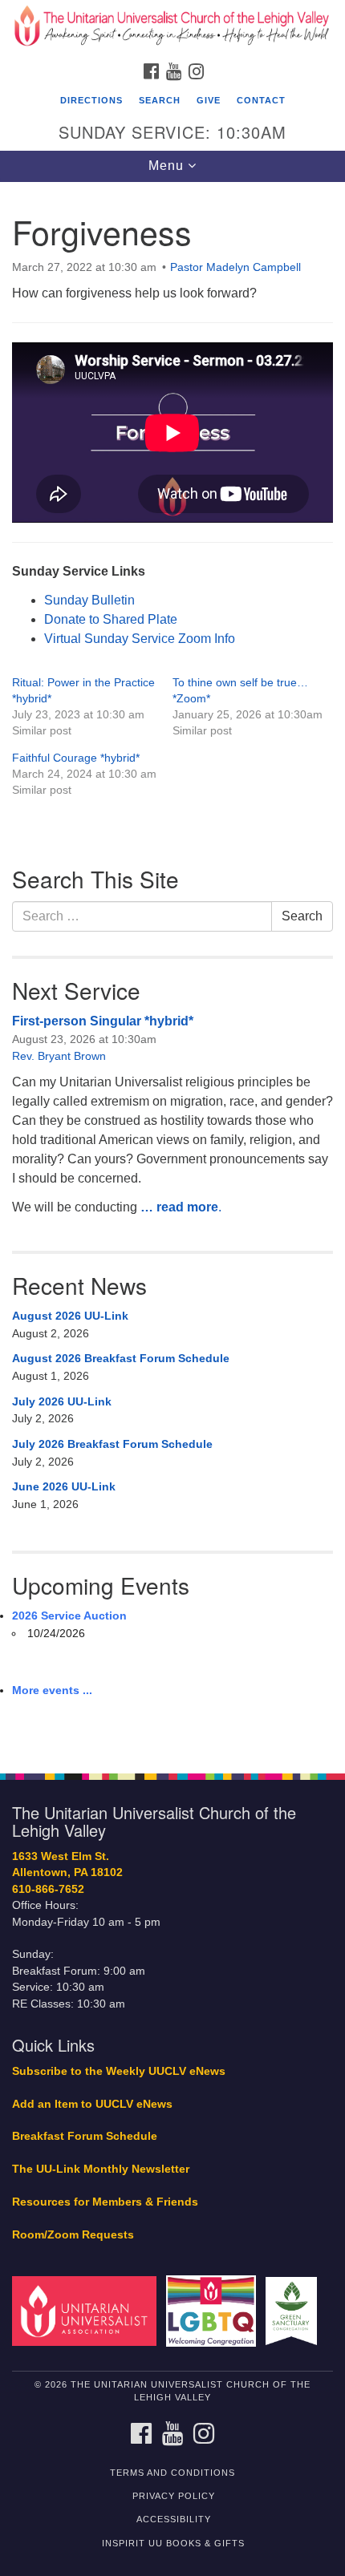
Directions (91, 100)
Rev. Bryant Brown (59, 1056)
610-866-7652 (48, 1889)
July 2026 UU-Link (62, 1401)
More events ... (52, 1690)
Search (160, 100)
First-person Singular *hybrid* (103, 1021)
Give (209, 100)
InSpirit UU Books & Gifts (173, 2543)
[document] (172, 969)
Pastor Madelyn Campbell (235, 267)
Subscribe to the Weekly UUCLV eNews (119, 2071)
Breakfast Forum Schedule (85, 2136)
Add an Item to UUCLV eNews (92, 2104)
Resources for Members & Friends (105, 2202)
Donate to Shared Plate (111, 619)
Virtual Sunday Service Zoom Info (140, 639)
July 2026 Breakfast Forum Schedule (112, 1444)
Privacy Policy (174, 2496)
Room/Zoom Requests (73, 2235)
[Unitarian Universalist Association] (87, 2310)
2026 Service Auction (69, 1616)
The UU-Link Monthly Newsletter (101, 2169)
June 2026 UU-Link (64, 1486)
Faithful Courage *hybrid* (76, 758)
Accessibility (174, 2519)
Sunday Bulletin (89, 600)
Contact (261, 100)
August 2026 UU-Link (70, 1316)
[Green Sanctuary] (294, 2310)
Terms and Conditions (172, 2473)
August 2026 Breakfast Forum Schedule (121, 1358)
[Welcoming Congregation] (214, 2310)
